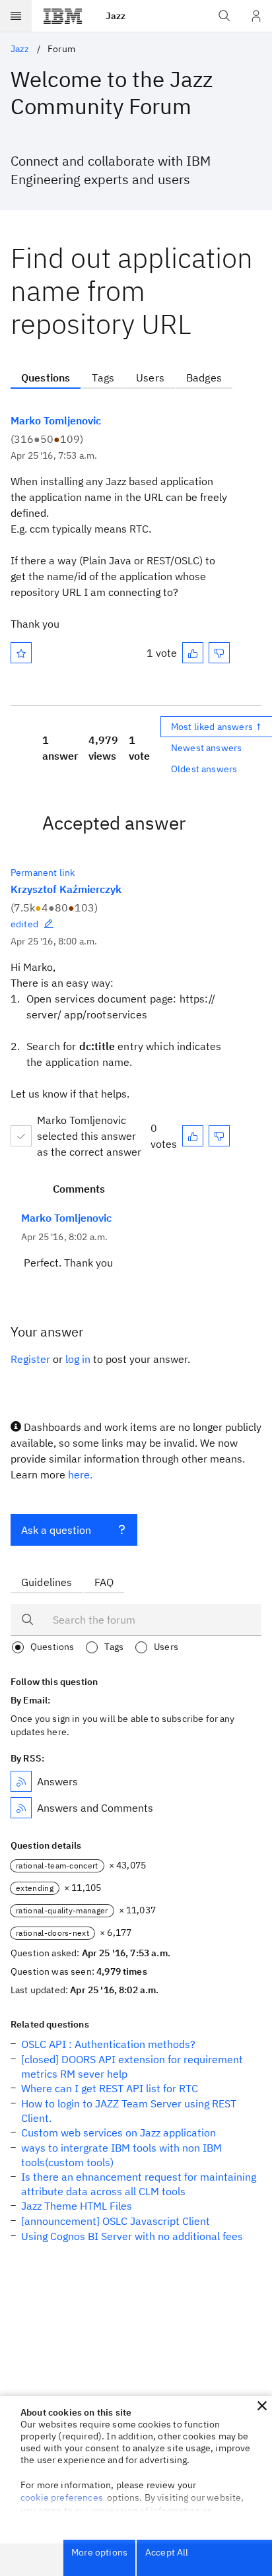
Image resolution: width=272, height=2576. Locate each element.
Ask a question (56, 1530)
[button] (262, 2406)
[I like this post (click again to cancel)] (193, 653)
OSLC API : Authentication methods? (108, 2044)
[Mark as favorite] (21, 653)
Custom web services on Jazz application (119, 2132)
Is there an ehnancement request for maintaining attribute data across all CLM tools (139, 2184)
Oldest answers (204, 769)
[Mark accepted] (21, 1136)
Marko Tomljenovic (56, 420)
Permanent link (43, 873)
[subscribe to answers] (21, 1781)
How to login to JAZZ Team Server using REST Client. (129, 2111)
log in (78, 1359)
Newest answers (206, 748)
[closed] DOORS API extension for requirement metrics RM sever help (132, 2066)
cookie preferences (62, 2497)
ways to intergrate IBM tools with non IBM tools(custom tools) (121, 2155)
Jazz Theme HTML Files (77, 2206)
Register (30, 1359)
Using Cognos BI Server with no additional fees (132, 2236)
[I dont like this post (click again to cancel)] (219, 653)
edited (24, 924)
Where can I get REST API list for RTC (110, 2088)
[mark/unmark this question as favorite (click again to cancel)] (21, 653)
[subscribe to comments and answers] (21, 1808)
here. (80, 1474)
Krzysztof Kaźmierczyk (66, 889)
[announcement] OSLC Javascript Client (116, 2221)
